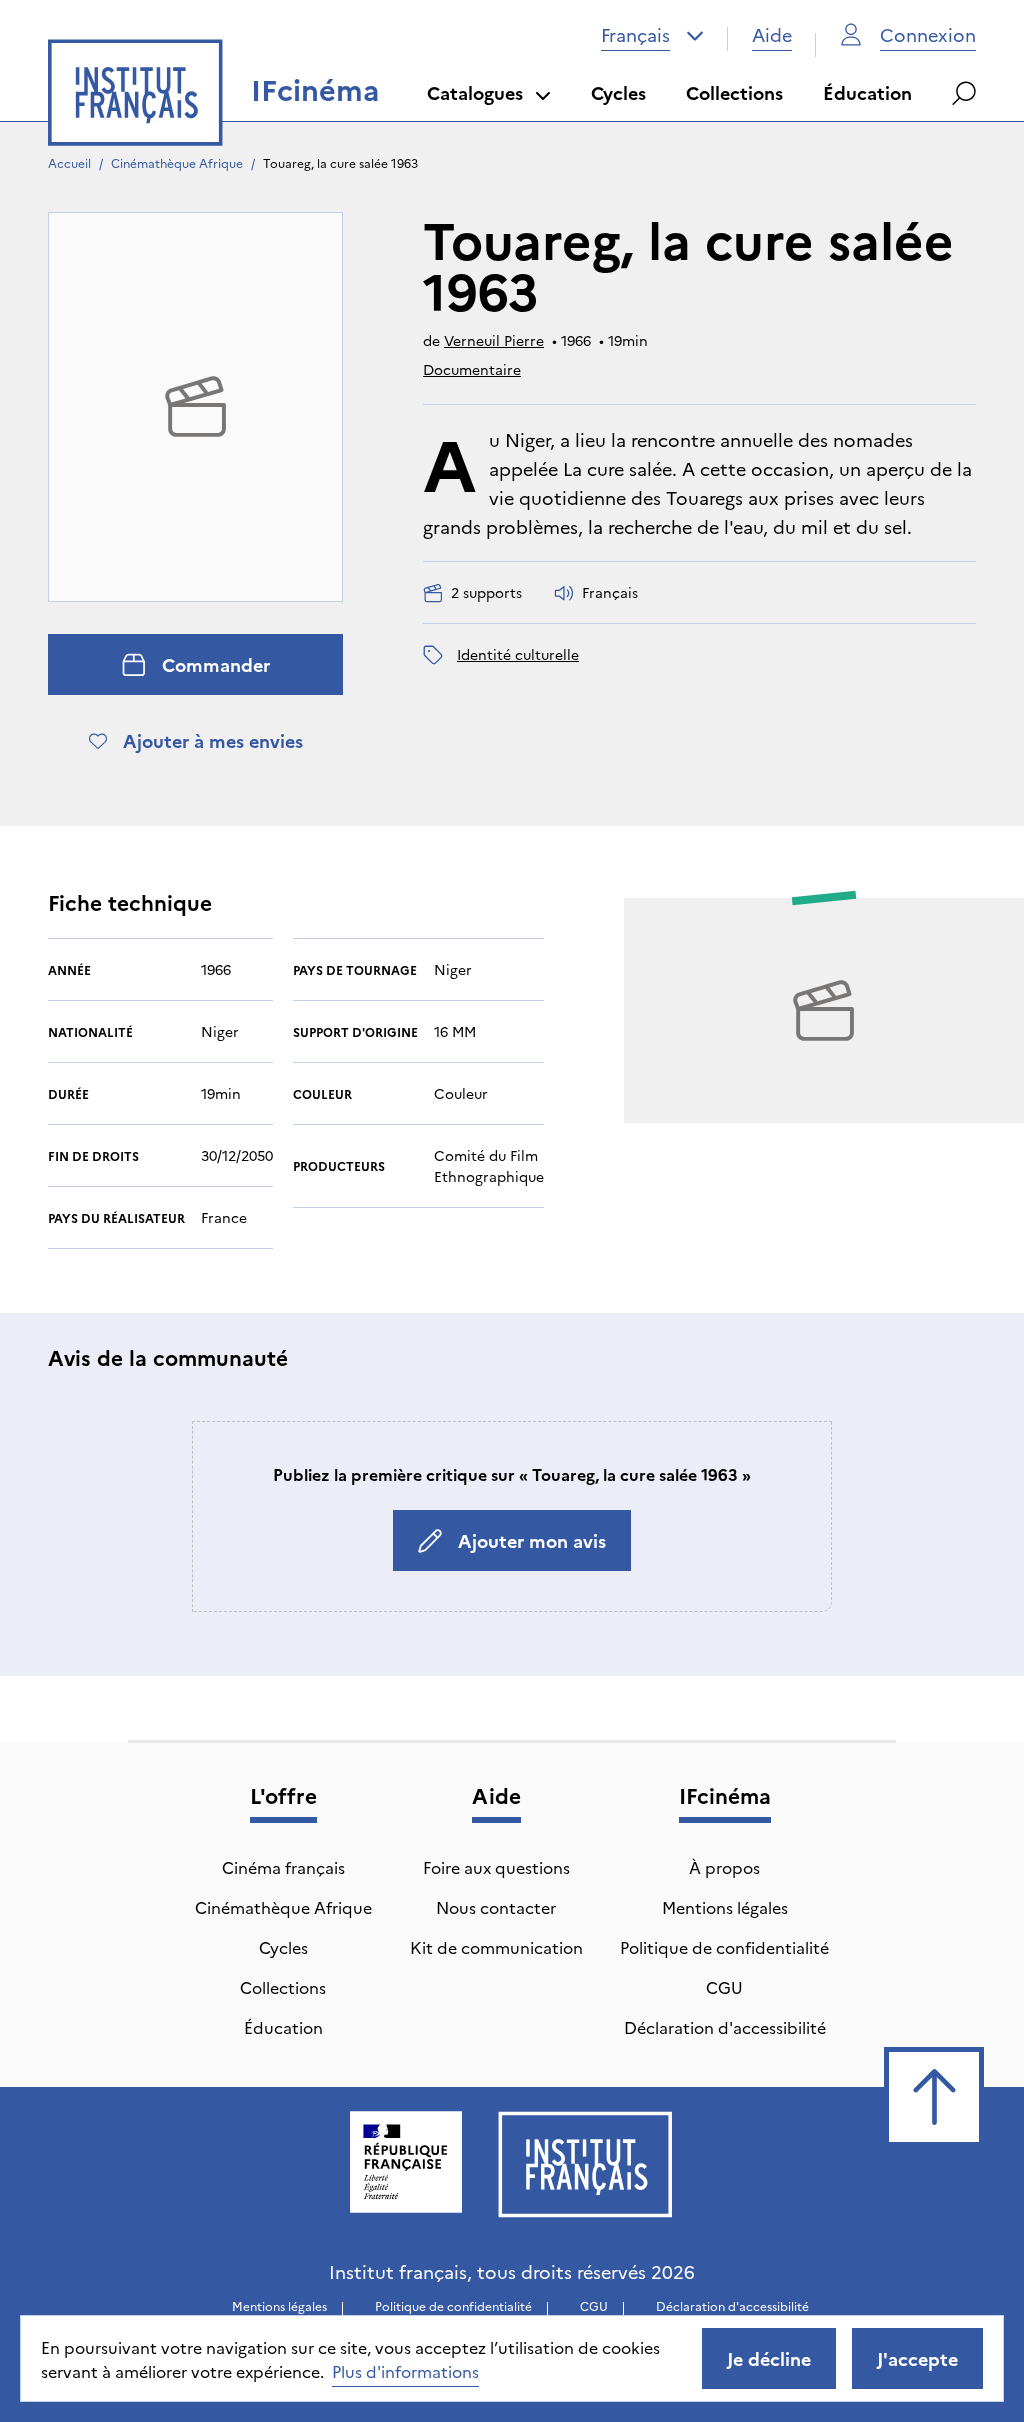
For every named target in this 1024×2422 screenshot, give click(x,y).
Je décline (769, 2358)
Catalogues (475, 92)
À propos (724, 1867)
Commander (216, 664)
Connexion (928, 34)
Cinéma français (283, 1867)
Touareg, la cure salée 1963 (340, 162)
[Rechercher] (964, 93)
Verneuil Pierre (494, 340)
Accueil (69, 162)
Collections (734, 92)
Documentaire (472, 369)
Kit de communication (496, 1947)
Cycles (618, 92)
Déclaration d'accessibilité (725, 2027)
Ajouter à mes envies (213, 740)
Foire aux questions (496, 1867)
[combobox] (652, 35)
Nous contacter (496, 1907)
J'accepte (917, 2358)
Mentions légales (725, 1907)
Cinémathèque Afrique (177, 162)
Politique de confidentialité (724, 1947)
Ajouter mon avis (532, 1540)
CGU (724, 1987)
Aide (772, 34)
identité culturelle (518, 654)
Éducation (867, 92)
